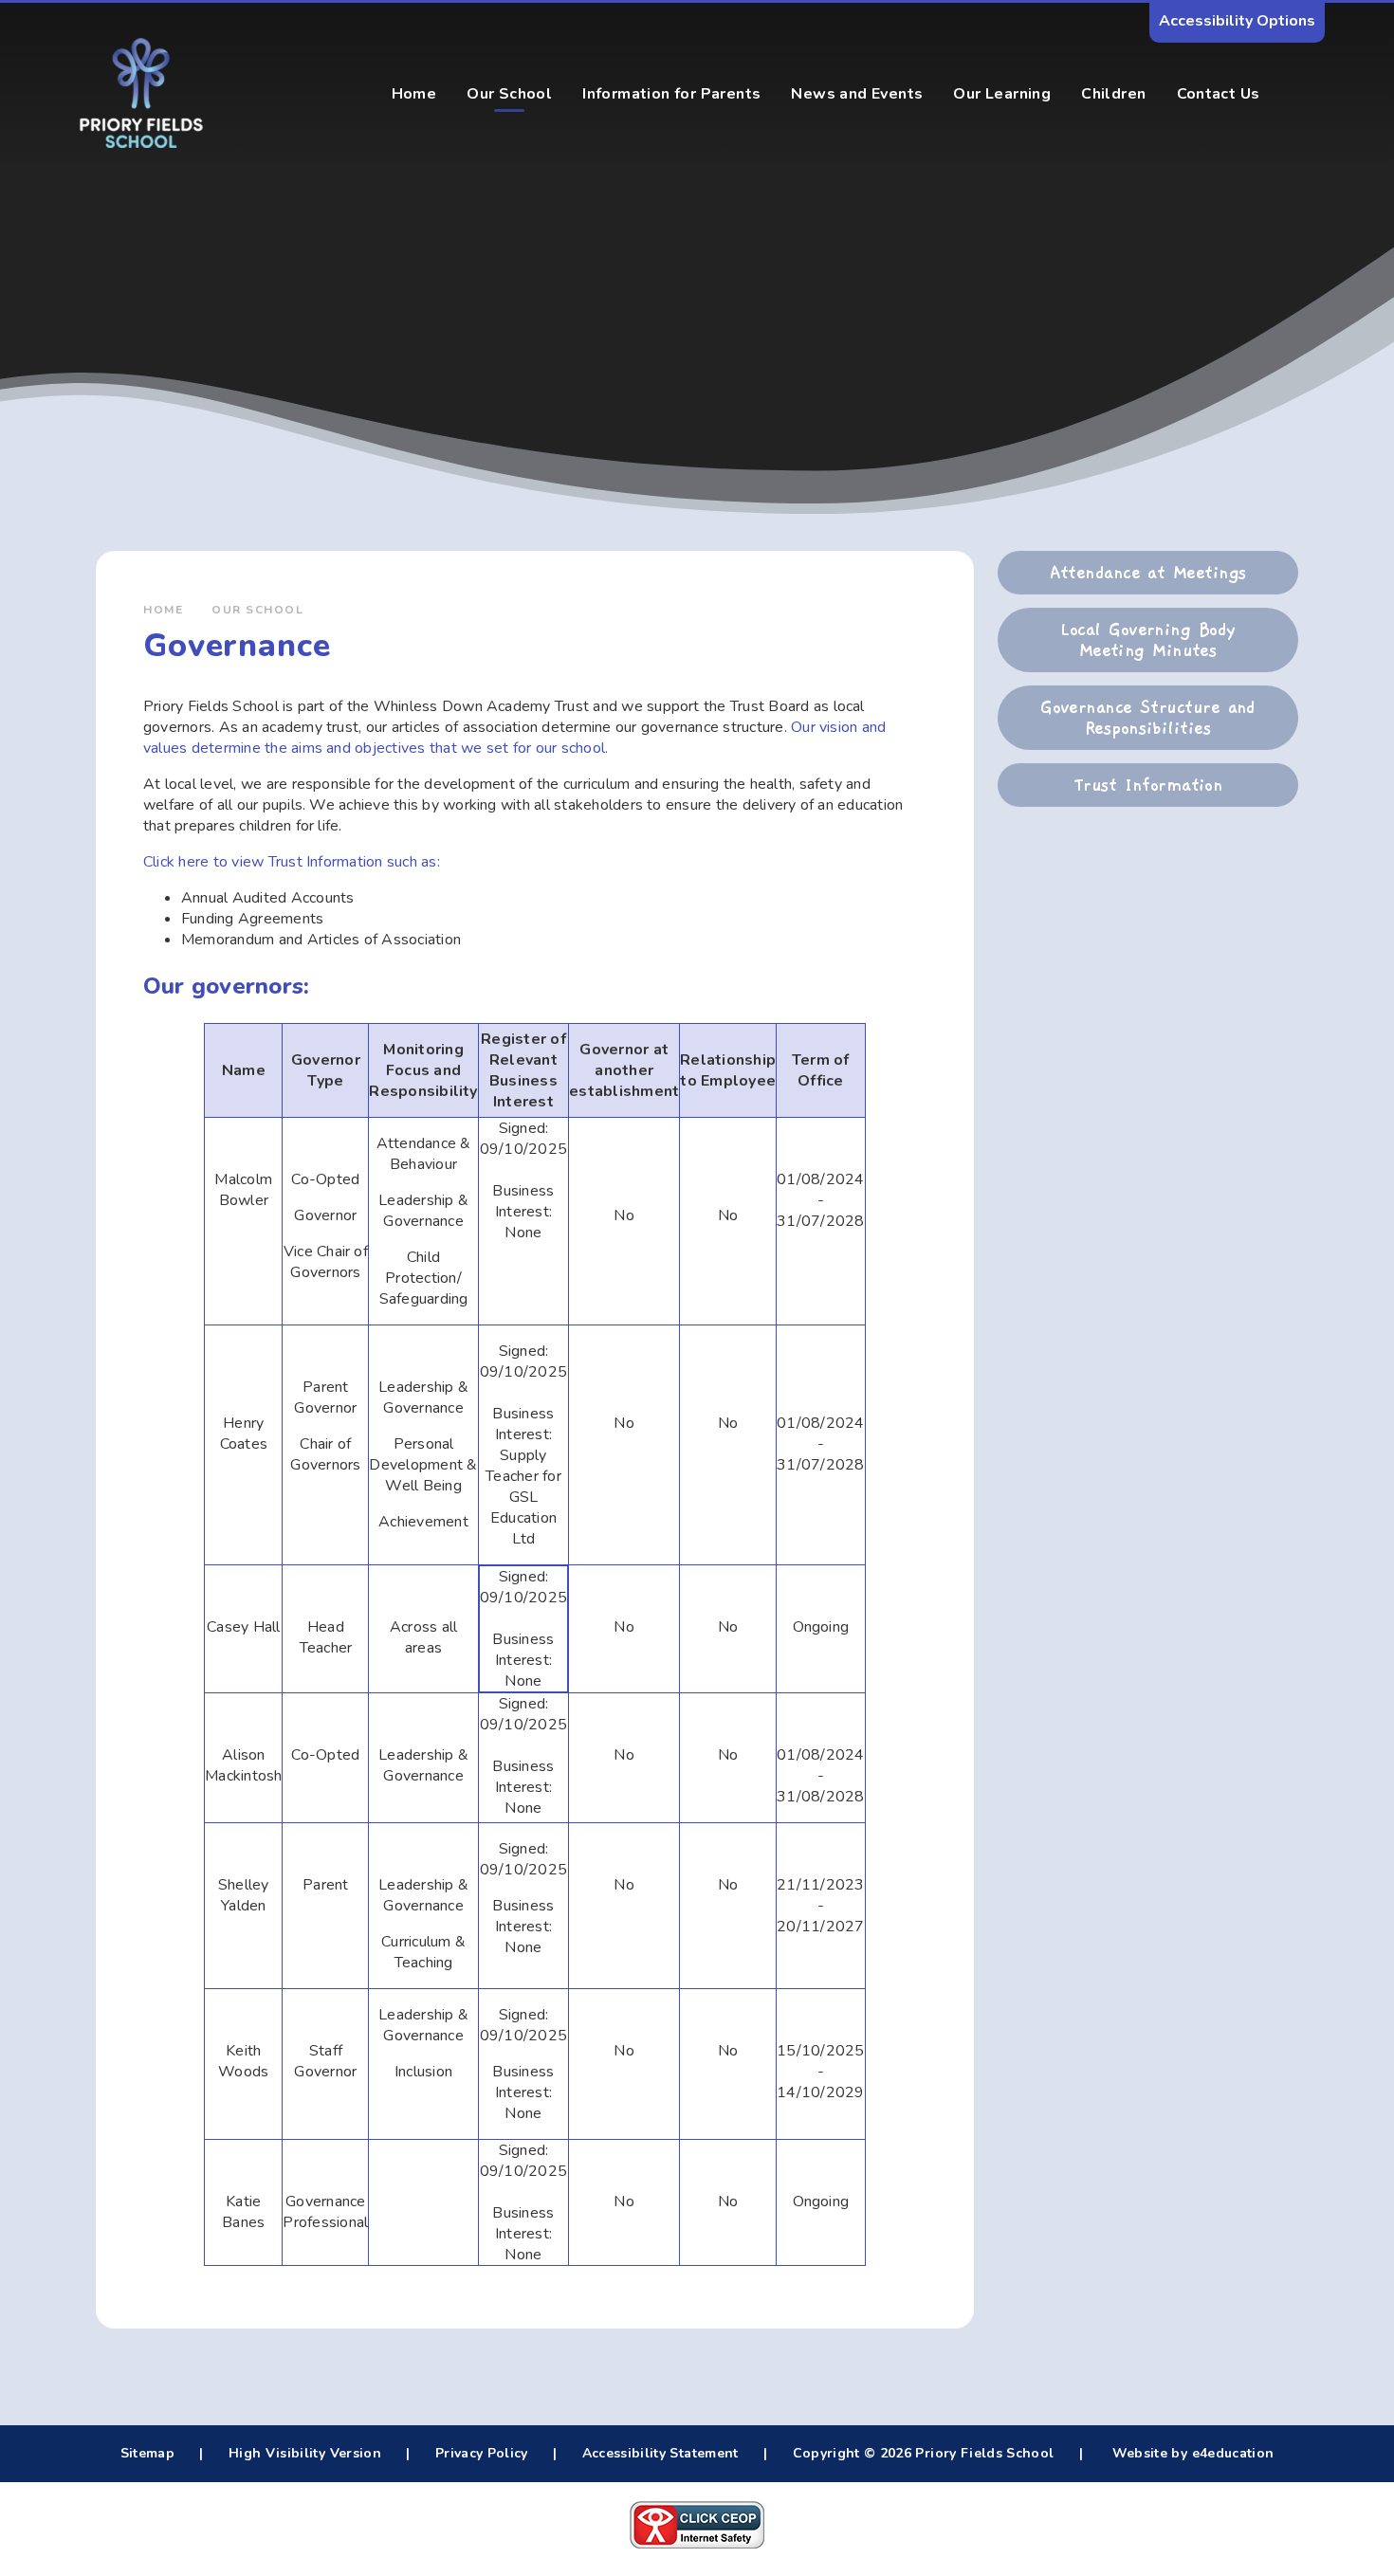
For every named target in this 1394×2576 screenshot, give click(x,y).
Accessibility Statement (660, 2453)
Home (163, 610)
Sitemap (147, 2453)
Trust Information (1148, 785)
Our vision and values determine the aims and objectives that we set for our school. (514, 738)
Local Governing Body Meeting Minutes (1147, 640)
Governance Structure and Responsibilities (1148, 718)
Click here (178, 862)
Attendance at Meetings (1148, 573)
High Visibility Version (305, 2453)
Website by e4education (1191, 2453)
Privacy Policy (482, 2453)
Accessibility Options (1237, 21)
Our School (257, 610)
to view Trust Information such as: (327, 862)
